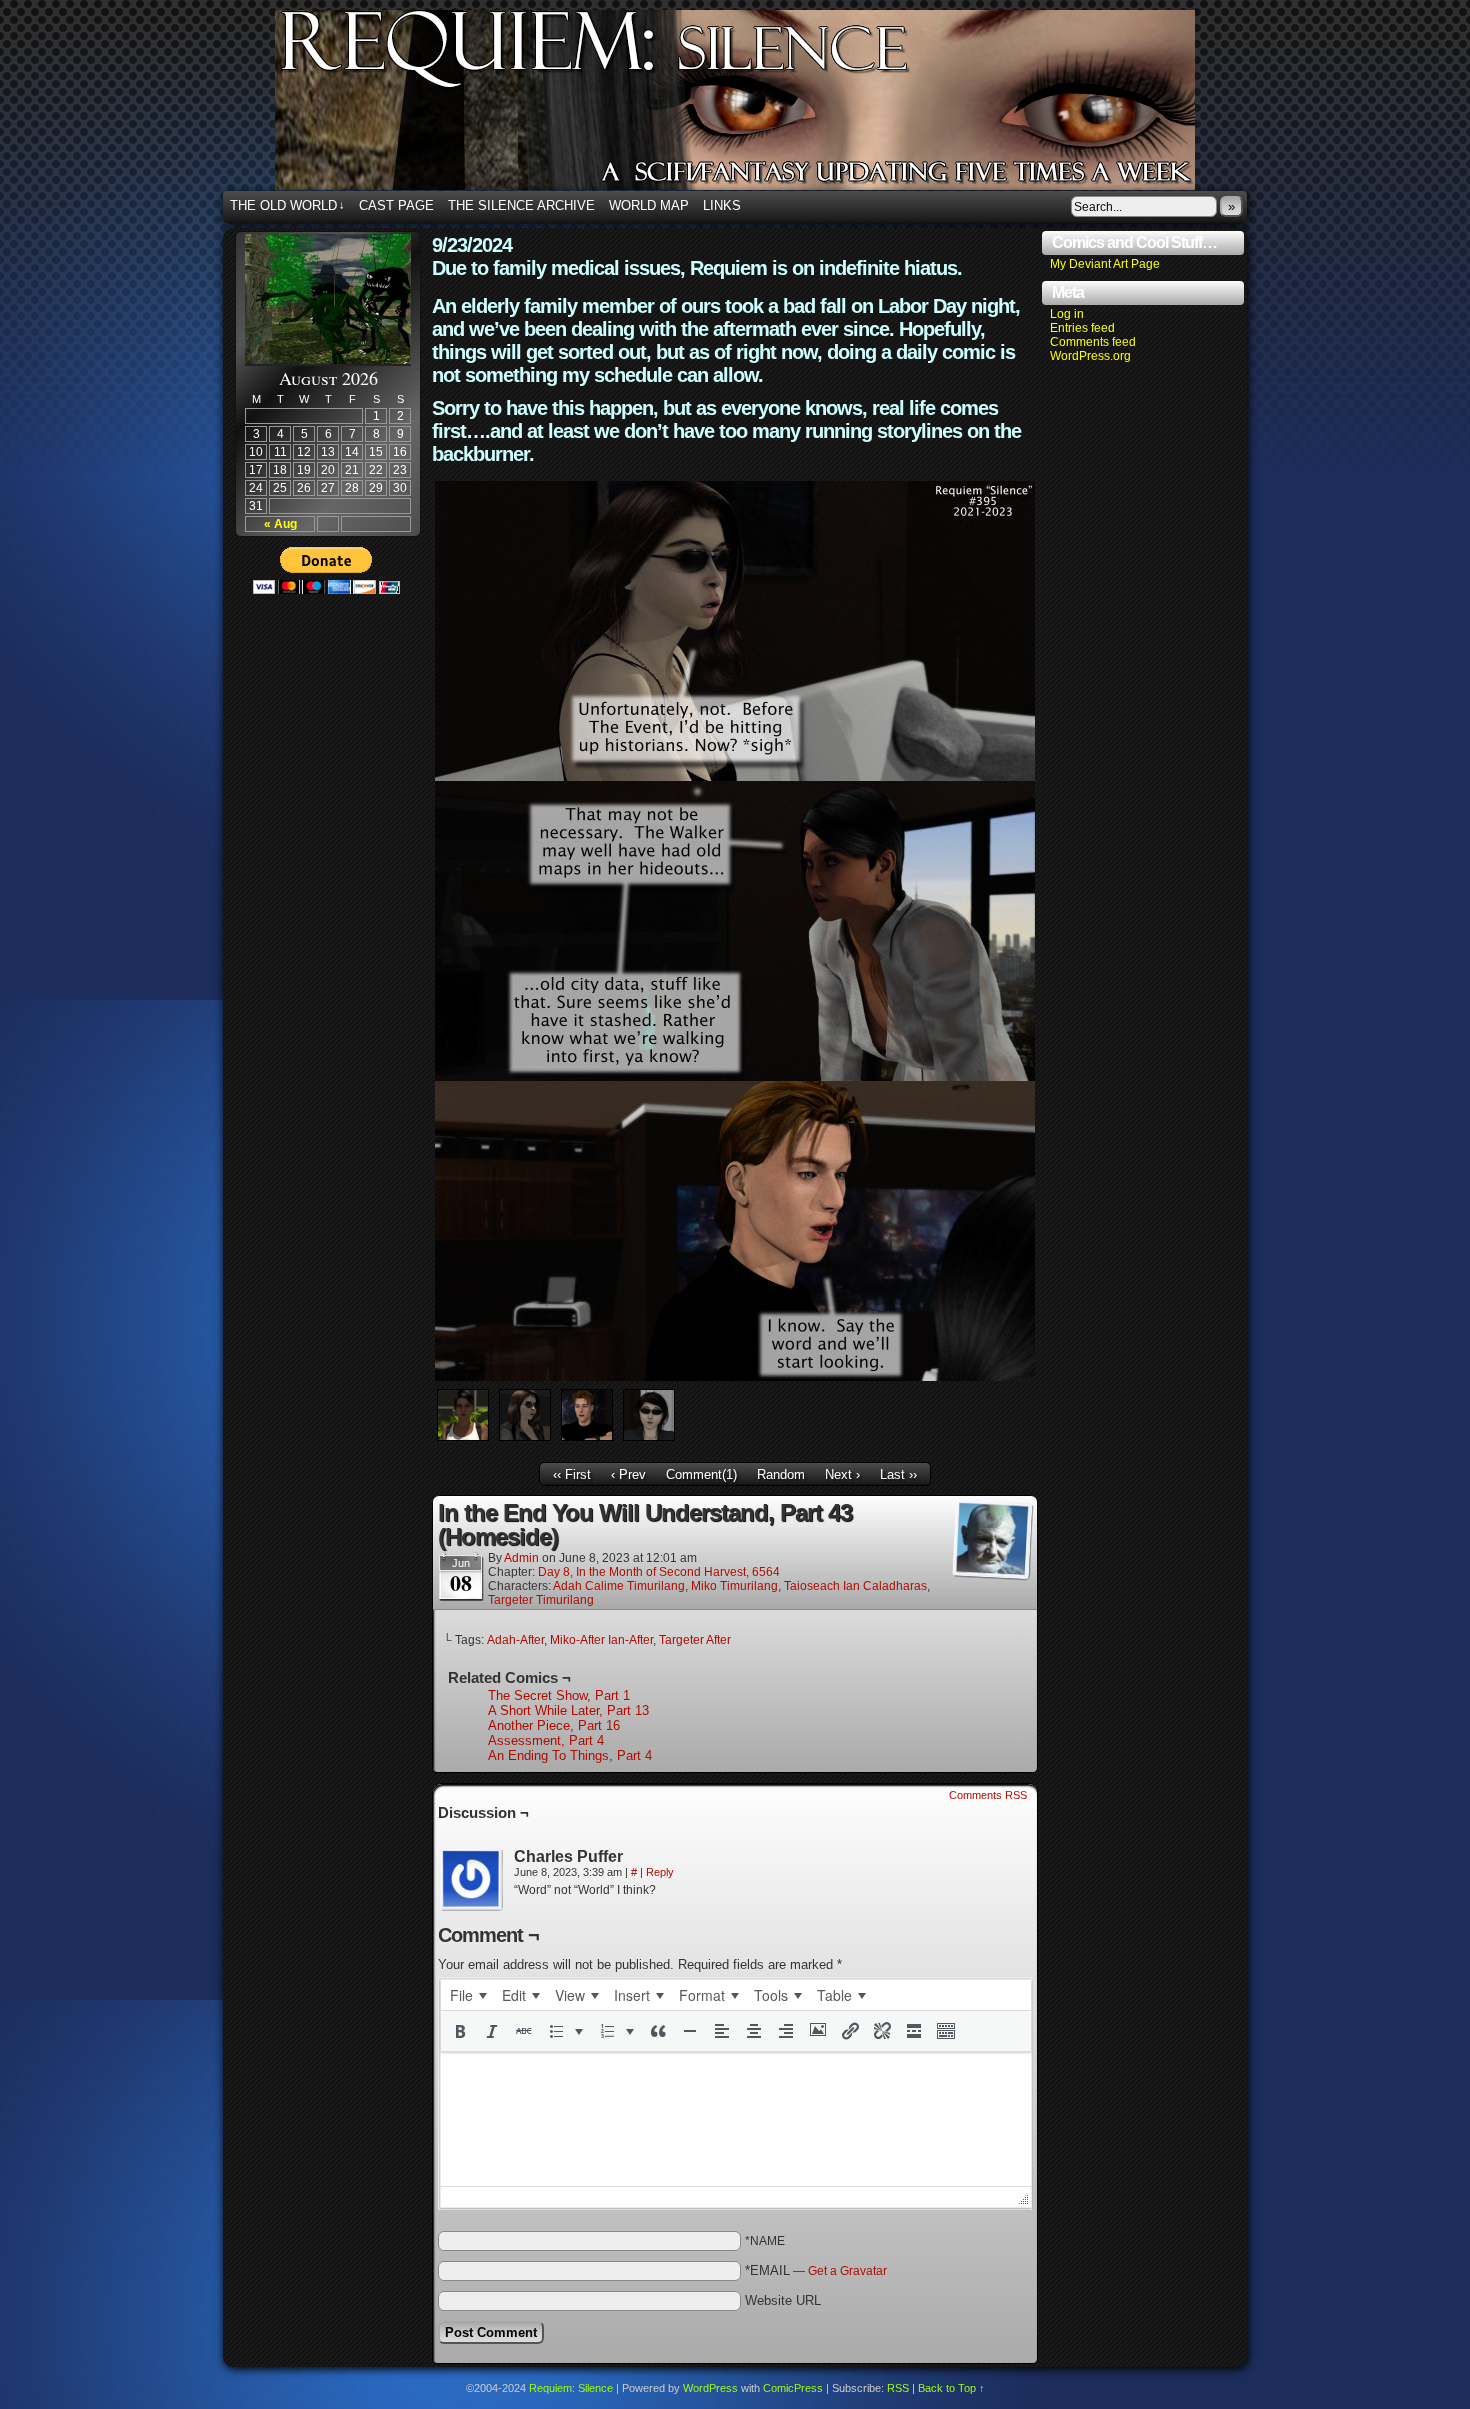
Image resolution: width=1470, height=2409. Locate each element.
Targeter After (695, 1640)
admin (521, 1558)
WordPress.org (1090, 356)
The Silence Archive (521, 205)
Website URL (783, 2300)
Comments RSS (988, 1795)
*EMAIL (816, 2270)
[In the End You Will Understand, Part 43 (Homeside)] (735, 1376)
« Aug (280, 524)
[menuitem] (468, 1995)
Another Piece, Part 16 (554, 1725)
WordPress (710, 2388)
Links (722, 205)
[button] (460, 2031)
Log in (1067, 314)
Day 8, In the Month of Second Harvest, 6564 (659, 1572)
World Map (649, 205)
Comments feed (1093, 342)
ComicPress (793, 2388)
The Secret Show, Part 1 (559, 1695)
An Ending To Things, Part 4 (570, 1755)
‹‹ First (572, 1474)
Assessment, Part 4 (546, 1740)
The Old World (287, 205)
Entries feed (1082, 328)
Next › (842, 1474)
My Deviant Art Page (1105, 264)
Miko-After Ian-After (601, 1640)
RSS (898, 2388)
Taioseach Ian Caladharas (855, 1586)
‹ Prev (628, 1474)
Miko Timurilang (734, 1586)
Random (781, 1474)
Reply (660, 1872)
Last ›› (898, 1474)
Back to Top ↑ (951, 2388)
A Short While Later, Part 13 (568, 1710)
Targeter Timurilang (541, 1600)
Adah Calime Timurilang (619, 1586)
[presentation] (468, 1995)
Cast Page (396, 205)
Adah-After (515, 1640)
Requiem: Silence (765, 106)
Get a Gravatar (847, 2271)
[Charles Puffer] (472, 1880)
